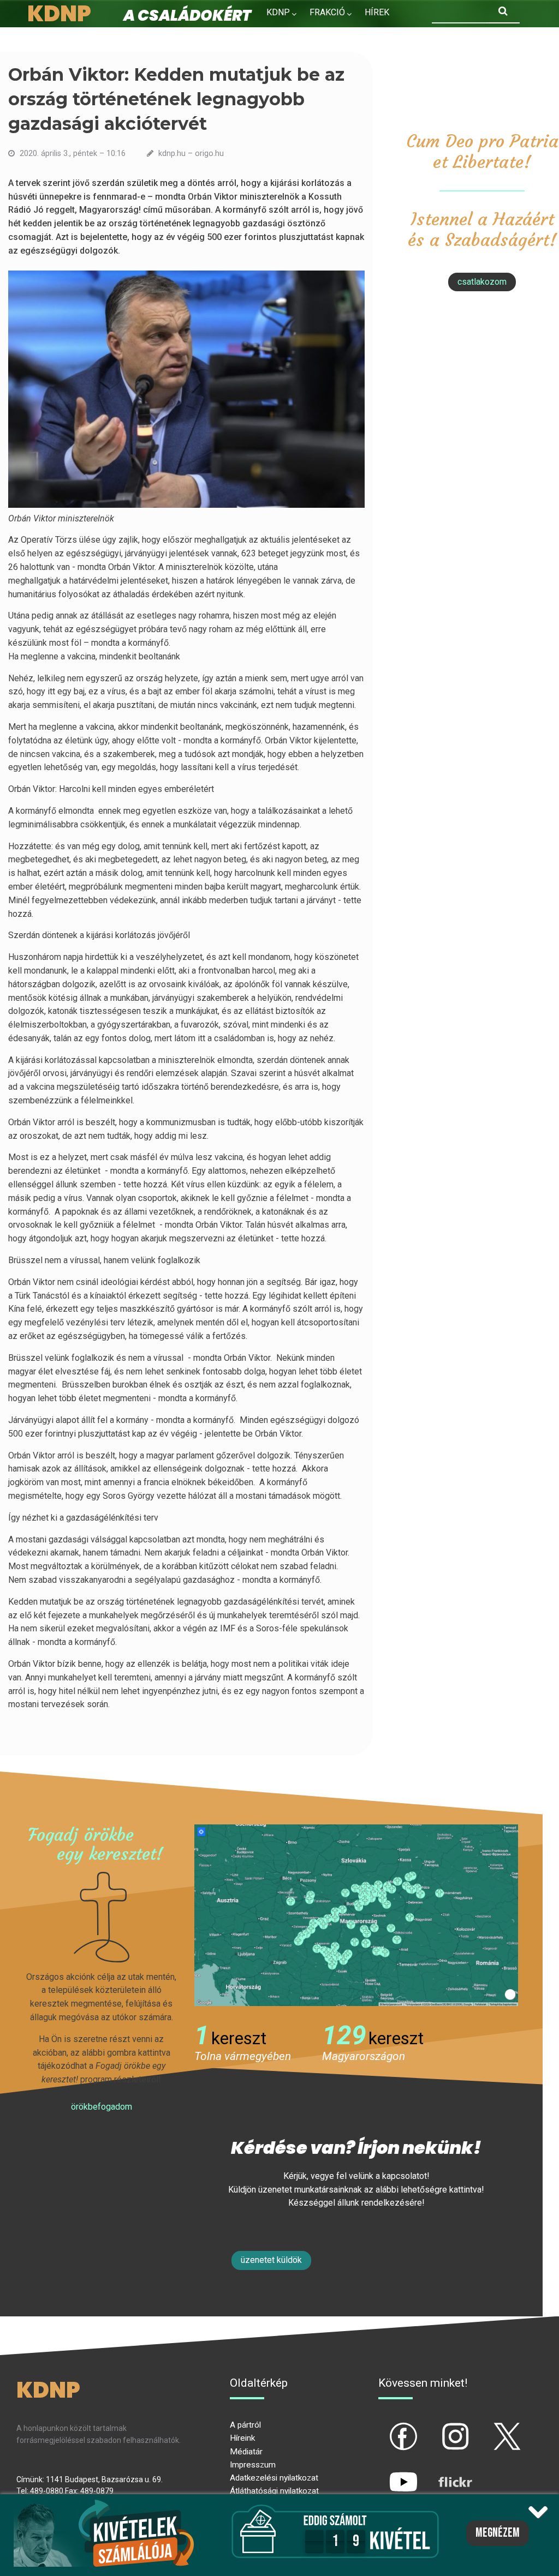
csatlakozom (482, 282)
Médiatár (246, 2452)
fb (385, 2427)
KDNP (278, 12)
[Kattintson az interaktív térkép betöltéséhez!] (356, 1914)
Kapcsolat (352, 36)
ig (436, 2427)
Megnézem (498, 2533)
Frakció (327, 12)
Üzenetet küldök (271, 2260)
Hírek (377, 12)
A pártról (245, 2425)
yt (385, 2473)
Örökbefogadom (102, 2107)
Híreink (242, 2438)
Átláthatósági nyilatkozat (274, 2491)
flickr (442, 2473)
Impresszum (253, 2465)
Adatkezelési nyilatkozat (274, 2478)
